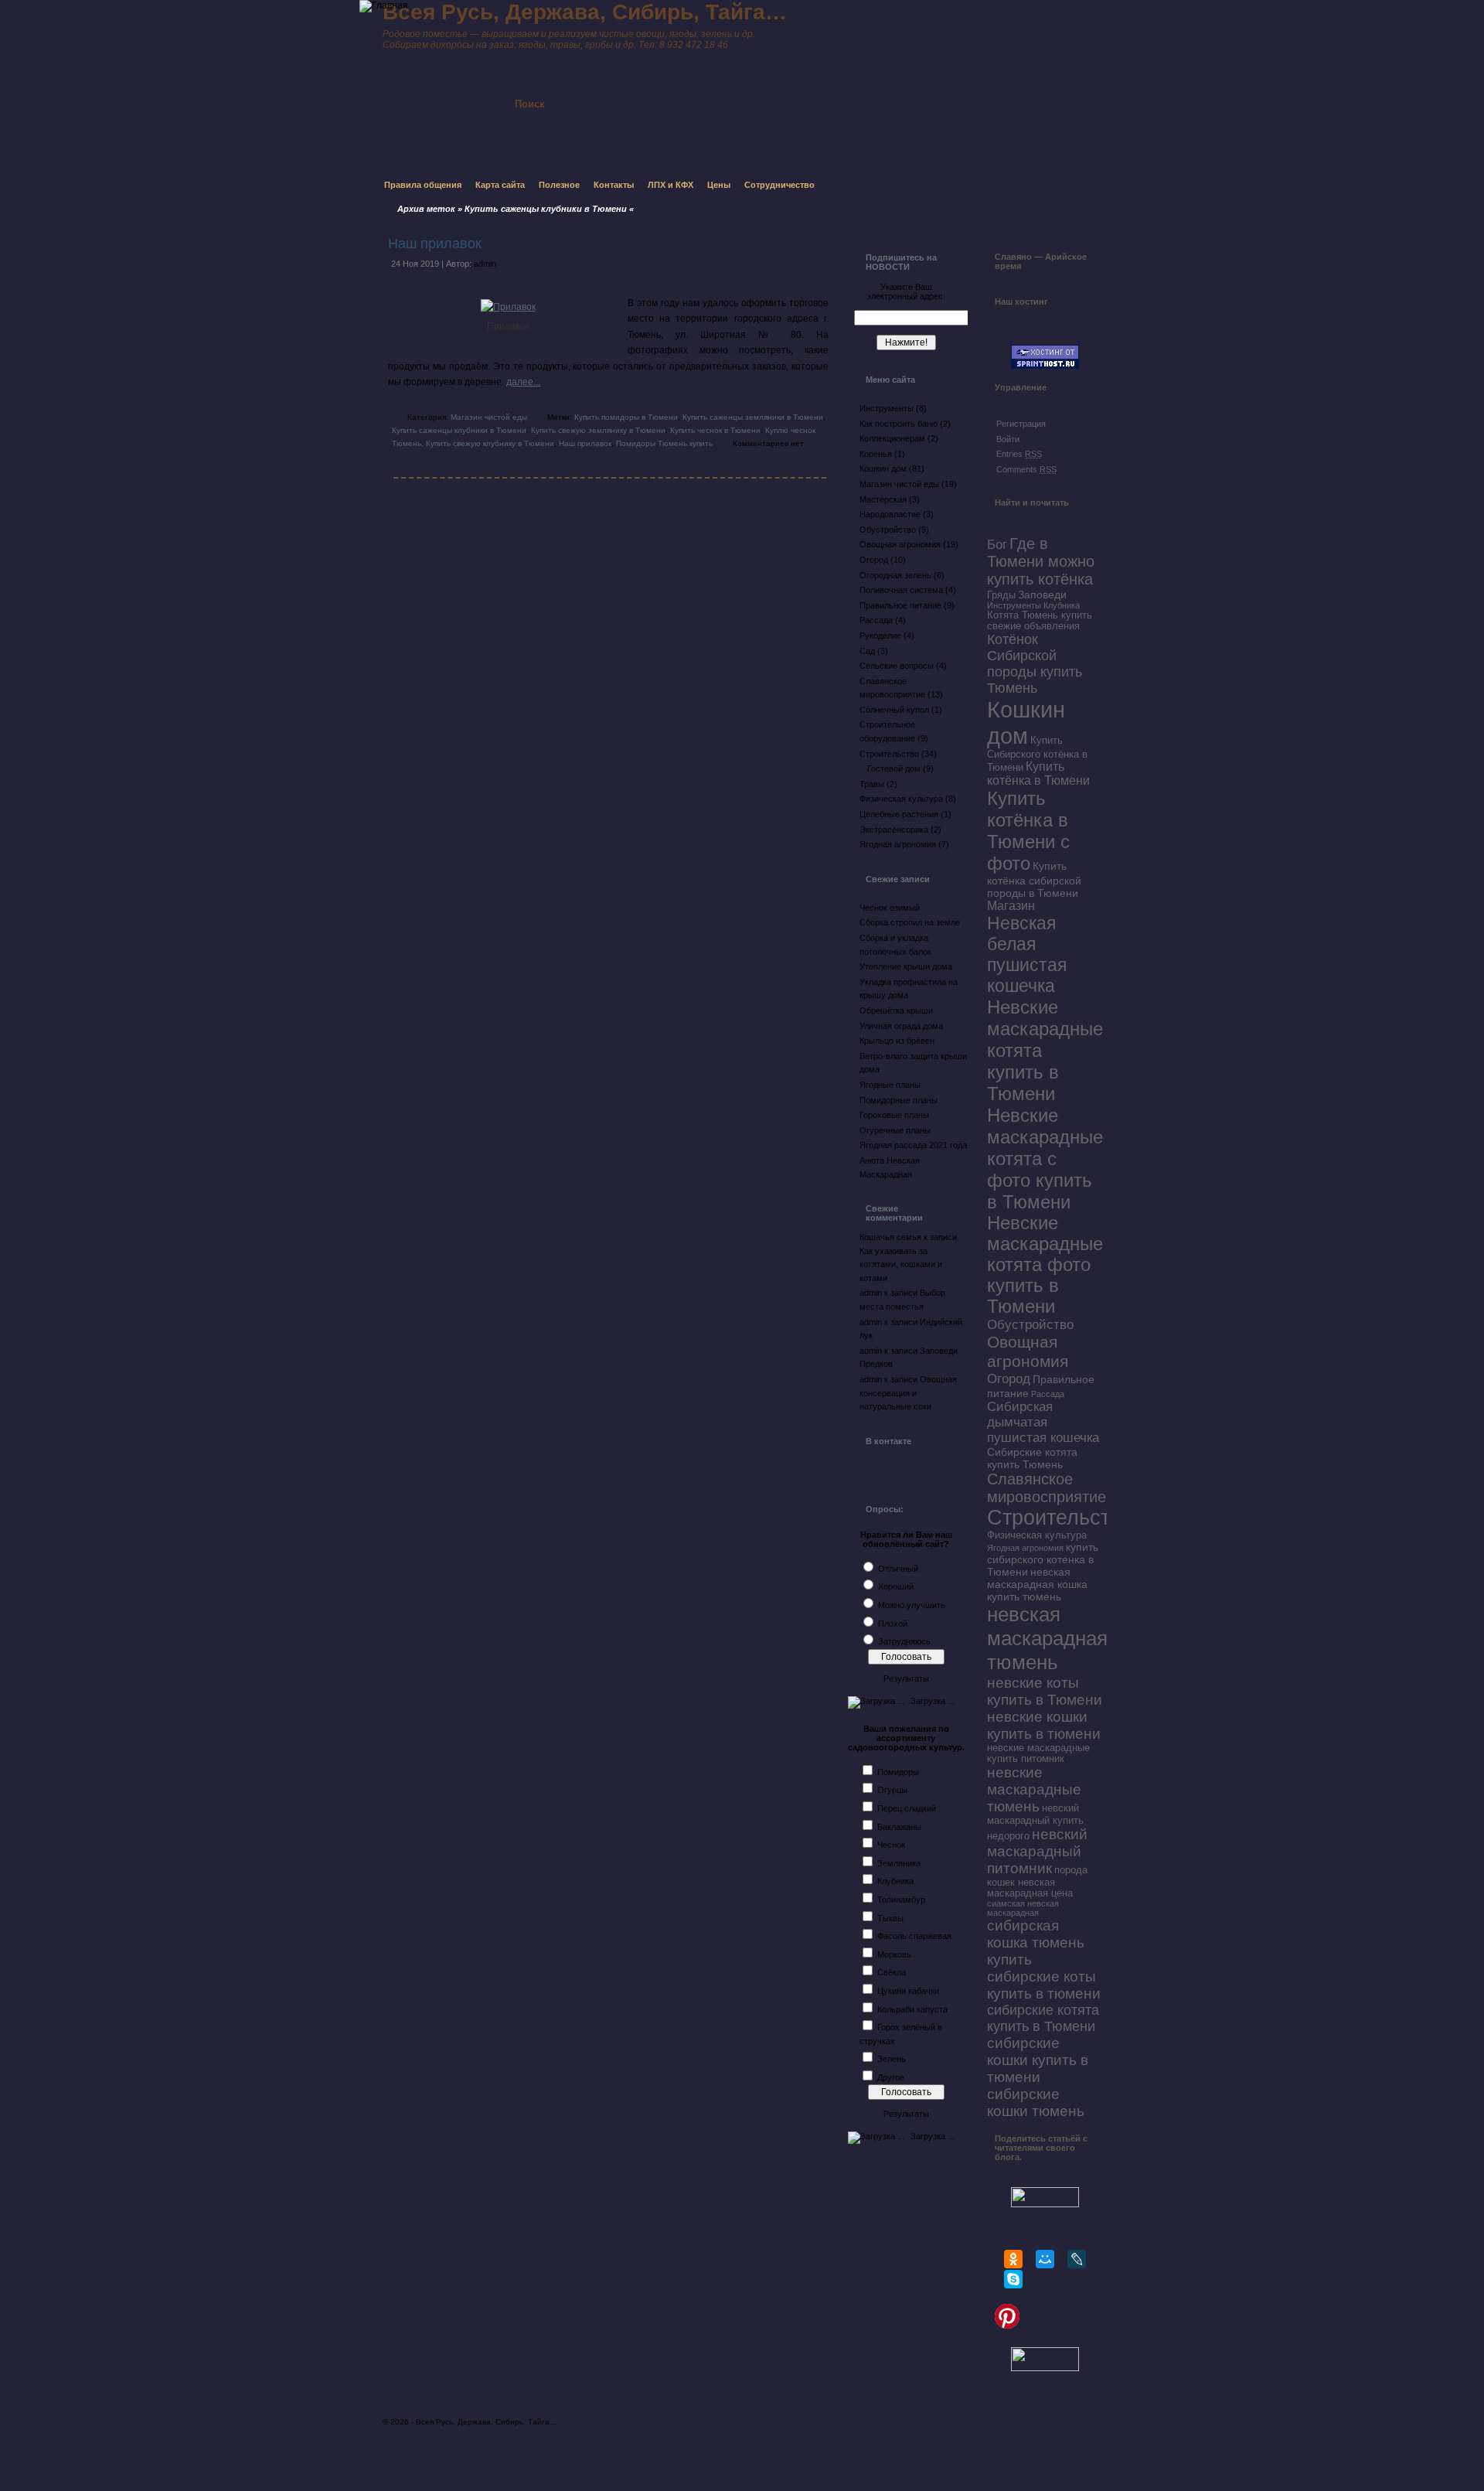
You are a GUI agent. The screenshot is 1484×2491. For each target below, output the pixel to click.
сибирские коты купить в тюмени (1044, 1985)
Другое (891, 2077)
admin (485, 264)
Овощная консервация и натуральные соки (908, 1393)
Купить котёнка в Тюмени (1038, 774)
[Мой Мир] (1045, 2259)
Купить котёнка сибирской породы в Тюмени (1034, 879)
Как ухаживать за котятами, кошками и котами (901, 1264)
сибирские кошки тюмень (1036, 2103)
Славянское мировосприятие (1047, 1488)
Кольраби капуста (912, 2009)
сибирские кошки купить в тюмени (1038, 2060)
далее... (523, 382)
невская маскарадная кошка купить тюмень (1037, 1584)
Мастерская (883, 499)
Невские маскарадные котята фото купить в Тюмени (1045, 1265)
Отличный (898, 1569)
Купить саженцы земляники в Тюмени (753, 417)
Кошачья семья (890, 1237)
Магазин (1011, 906)
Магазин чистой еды (489, 417)
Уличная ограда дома (901, 1026)
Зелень (892, 2059)
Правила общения (423, 185)
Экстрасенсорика (894, 830)
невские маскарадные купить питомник (1038, 1753)
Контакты (614, 185)
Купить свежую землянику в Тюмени (598, 430)
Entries (1019, 454)
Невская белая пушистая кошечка (1027, 954)
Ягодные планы (890, 1085)
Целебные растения (899, 814)
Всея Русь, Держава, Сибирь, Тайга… (487, 2422)
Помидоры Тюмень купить (664, 443)
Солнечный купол (894, 710)
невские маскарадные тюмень (1034, 1789)
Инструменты (887, 408)
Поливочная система (901, 590)
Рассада (876, 620)
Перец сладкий (907, 1808)
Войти (1008, 439)
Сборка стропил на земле (910, 922)
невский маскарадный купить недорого (1035, 1822)
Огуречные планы (895, 1130)
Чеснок (891, 1845)
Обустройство (888, 530)
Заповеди (1042, 595)
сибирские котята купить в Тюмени (1043, 2018)
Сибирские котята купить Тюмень (1032, 1458)
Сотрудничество (779, 185)
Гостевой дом (894, 768)
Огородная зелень (895, 575)
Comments (1026, 469)
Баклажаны (899, 1827)
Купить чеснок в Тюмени (715, 430)
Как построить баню (899, 424)
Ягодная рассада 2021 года (913, 1145)
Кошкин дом (883, 469)
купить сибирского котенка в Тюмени (1043, 1559)
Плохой (893, 1624)
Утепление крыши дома (906, 966)
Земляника (899, 1863)
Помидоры (898, 1772)
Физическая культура (901, 799)
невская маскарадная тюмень (1047, 1638)
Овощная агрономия (900, 544)
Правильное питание (900, 605)
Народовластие (890, 514)
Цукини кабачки (908, 1991)
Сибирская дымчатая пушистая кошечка (1043, 1422)
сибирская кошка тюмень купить (1036, 1942)
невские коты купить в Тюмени (1045, 1691)
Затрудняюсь (904, 1641)
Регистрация (1021, 424)
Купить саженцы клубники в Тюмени (459, 430)
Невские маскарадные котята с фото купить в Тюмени (1045, 1159)
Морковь (894, 1954)
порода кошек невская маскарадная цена (1037, 1882)
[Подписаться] (702, 90)
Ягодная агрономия (898, 844)
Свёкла (892, 1972)
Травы (872, 784)
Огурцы (892, 1790)
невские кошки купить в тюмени (1044, 1725)
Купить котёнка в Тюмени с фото (1028, 831)
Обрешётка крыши (896, 1010)
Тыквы (890, 1918)
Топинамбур (901, 1900)
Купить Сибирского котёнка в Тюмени (1037, 754)
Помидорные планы (899, 1100)
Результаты (906, 1678)
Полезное (559, 185)
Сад (867, 651)
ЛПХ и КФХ (671, 185)
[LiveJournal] (1077, 2259)
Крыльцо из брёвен (897, 1041)
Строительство (889, 754)
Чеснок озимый (890, 908)
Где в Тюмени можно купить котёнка (1041, 561)
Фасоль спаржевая (914, 1936)
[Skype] (1013, 2279)
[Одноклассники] (1013, 2259)
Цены (719, 185)
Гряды (1001, 595)
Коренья (876, 454)
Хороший (896, 1586)
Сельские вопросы (897, 666)
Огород (874, 560)
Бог (997, 545)
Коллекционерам (892, 438)
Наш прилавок (435, 244)
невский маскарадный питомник (1037, 1851)
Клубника (895, 1881)
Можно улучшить (912, 1605)
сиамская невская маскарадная (1023, 1908)
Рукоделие (880, 636)
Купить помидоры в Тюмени (626, 417)
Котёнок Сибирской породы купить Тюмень (1035, 664)
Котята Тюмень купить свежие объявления (1040, 621)
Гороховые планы (894, 1115)
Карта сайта (500, 185)
